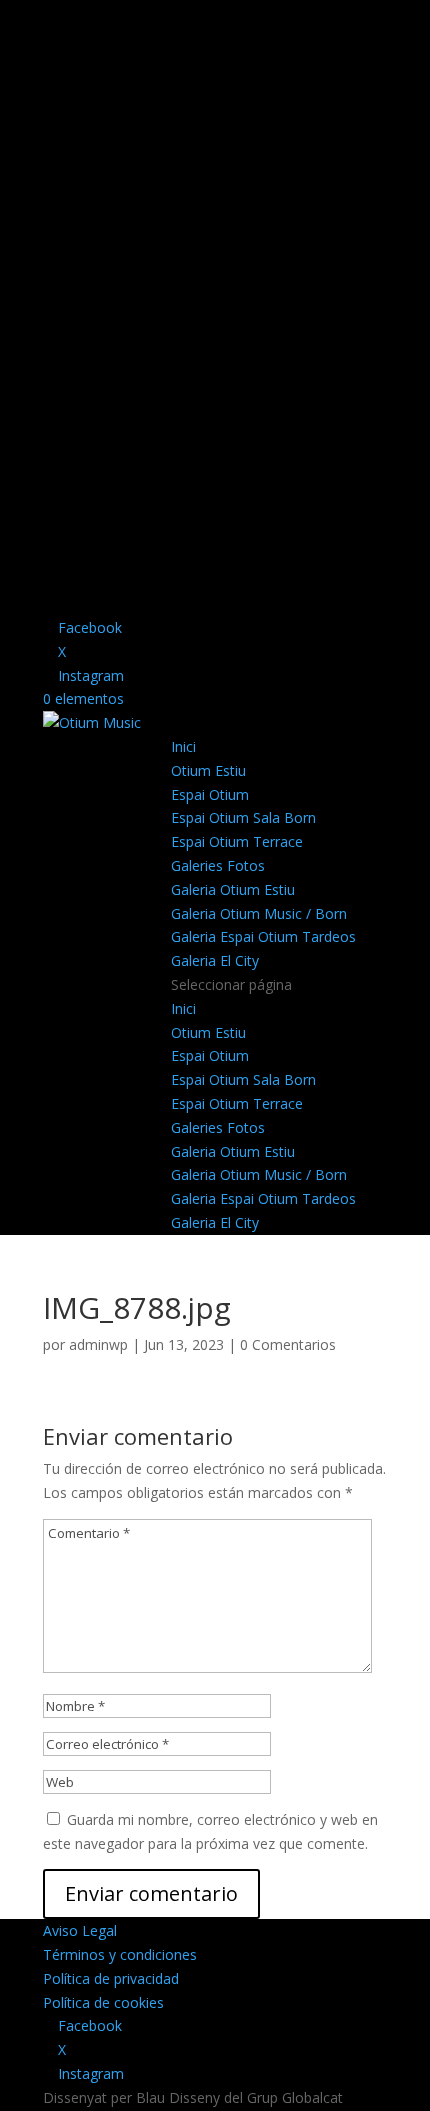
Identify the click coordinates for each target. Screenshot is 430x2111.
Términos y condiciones (120, 1954)
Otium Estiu (208, 770)
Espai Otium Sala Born (243, 817)
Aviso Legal (80, 1930)
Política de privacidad (111, 1978)
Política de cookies (103, 2002)
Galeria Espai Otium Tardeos (263, 936)
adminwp (98, 1344)
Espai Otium (210, 794)
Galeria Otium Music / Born (259, 913)
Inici (183, 746)
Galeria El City (215, 960)
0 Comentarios (288, 1344)
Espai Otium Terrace (237, 841)
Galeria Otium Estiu (233, 889)
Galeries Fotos (218, 865)
